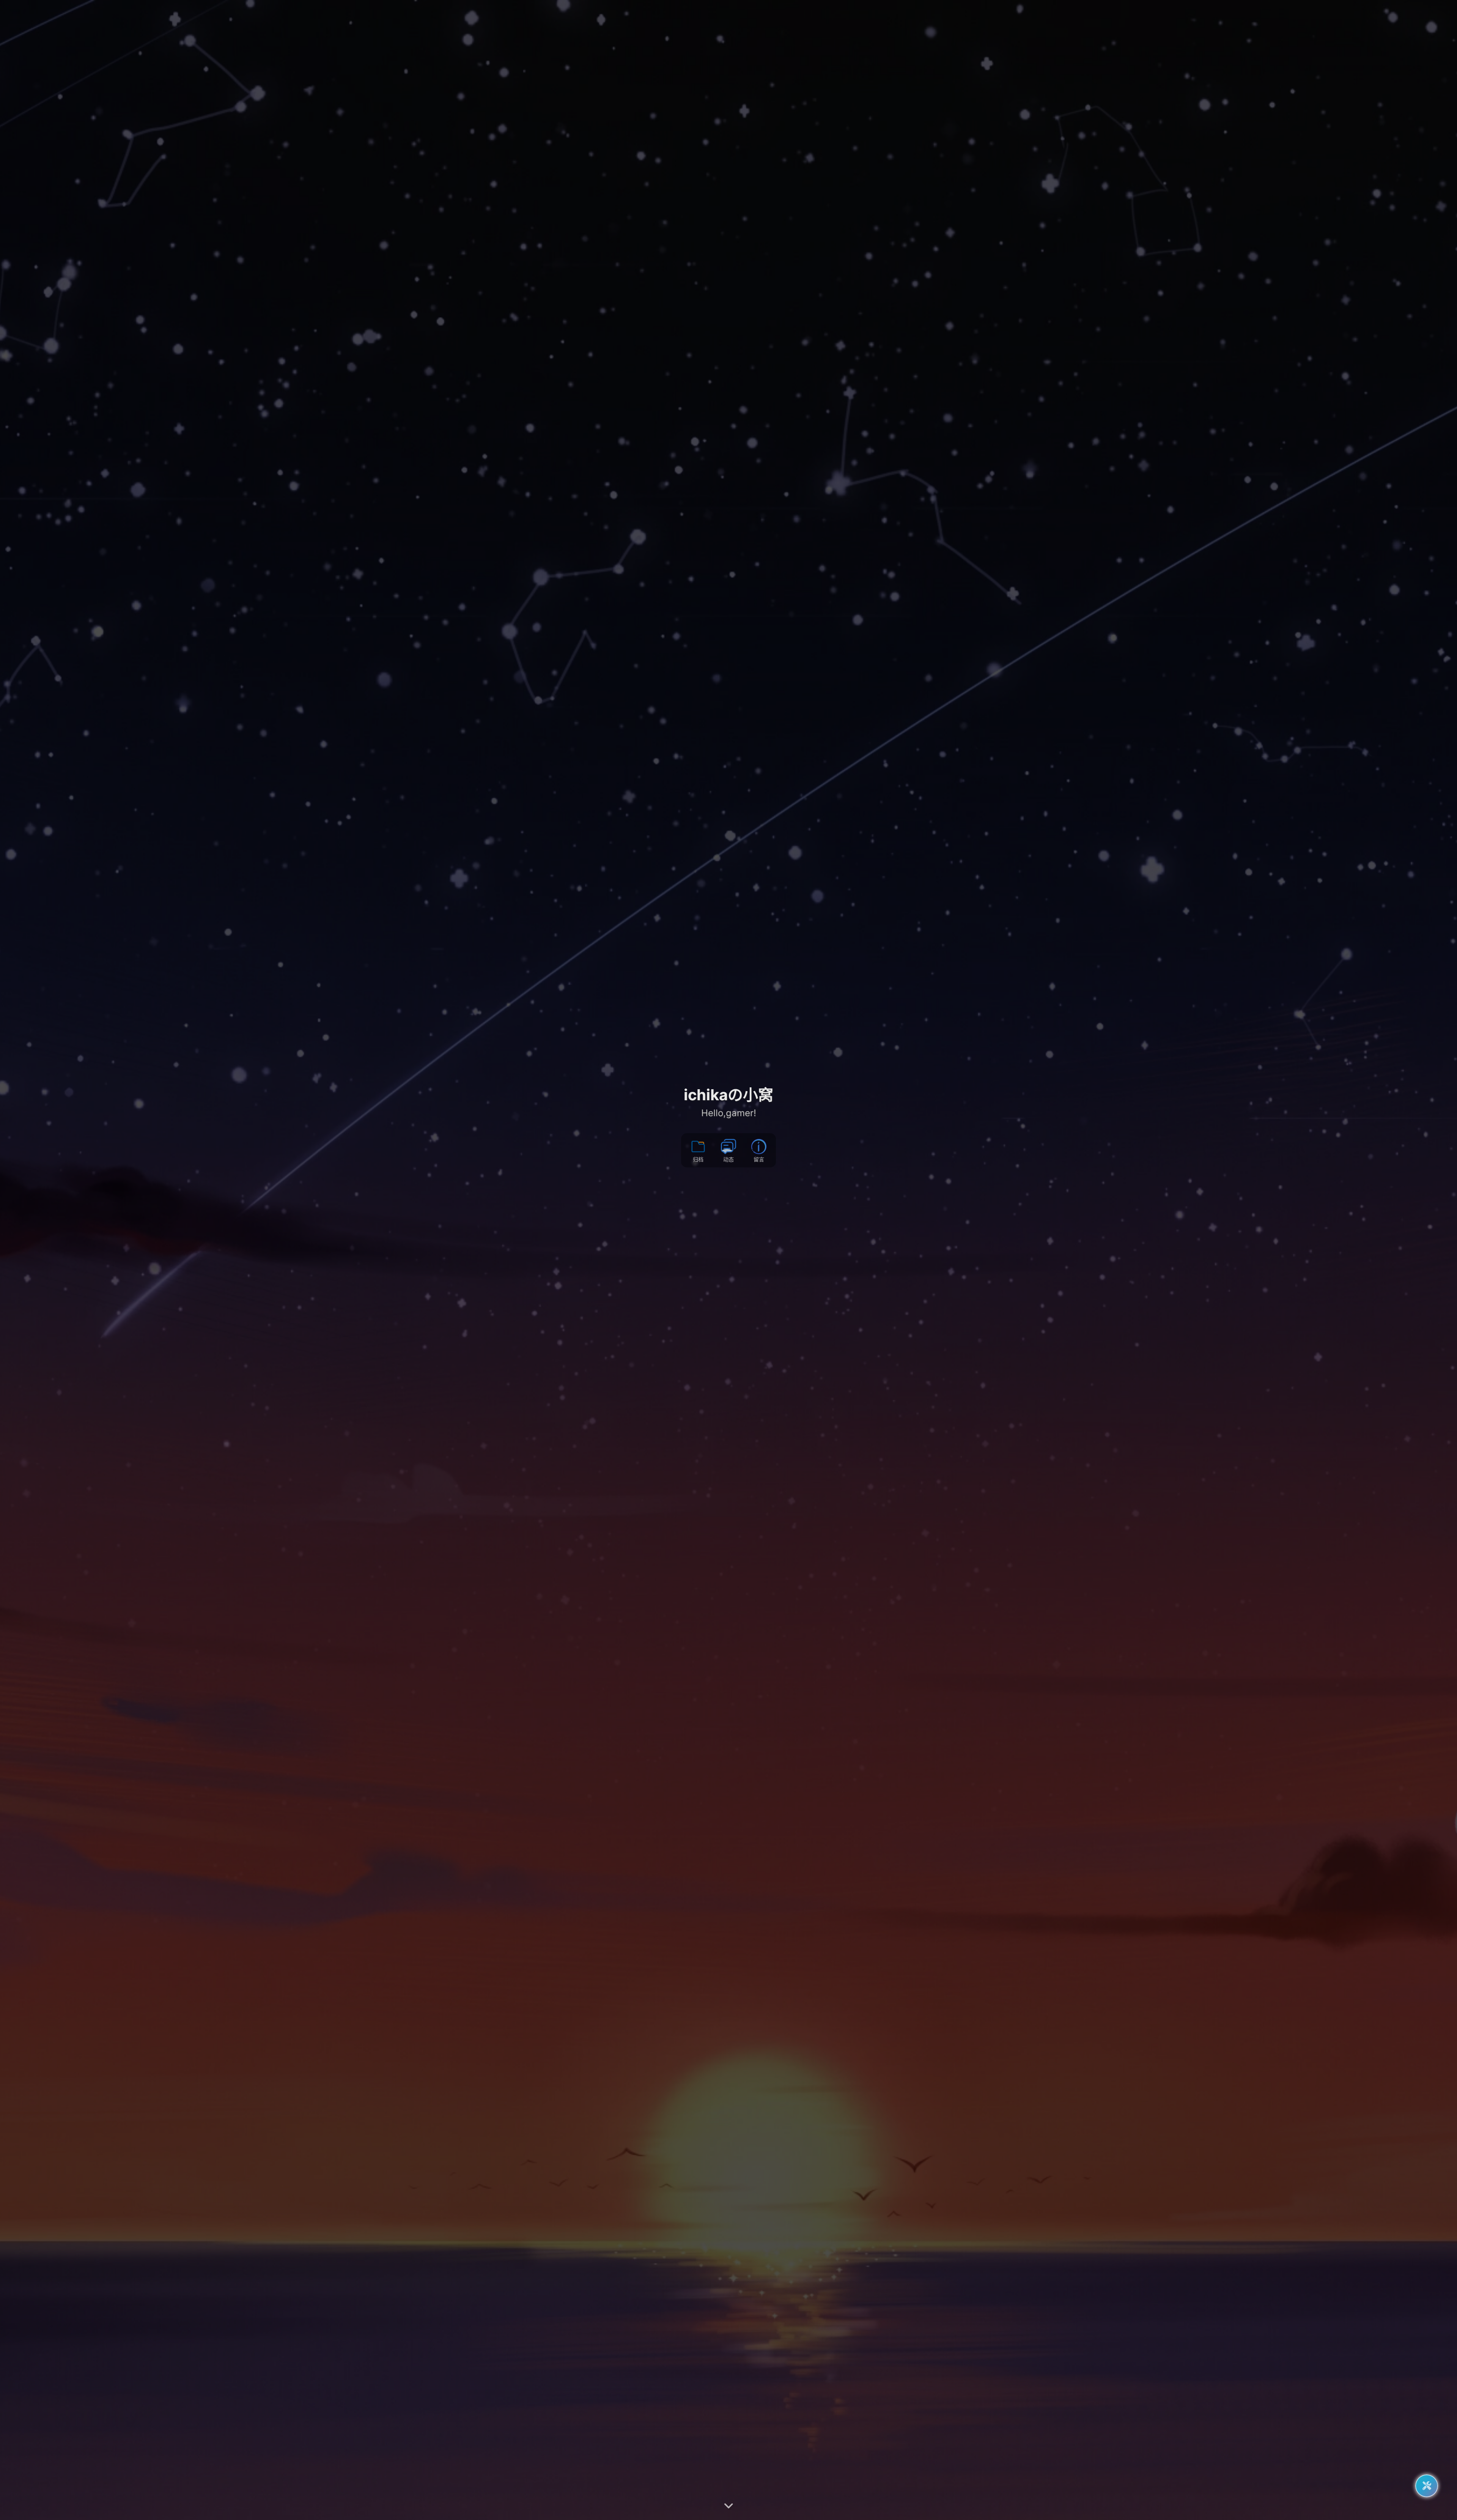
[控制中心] (1427, 2486)
